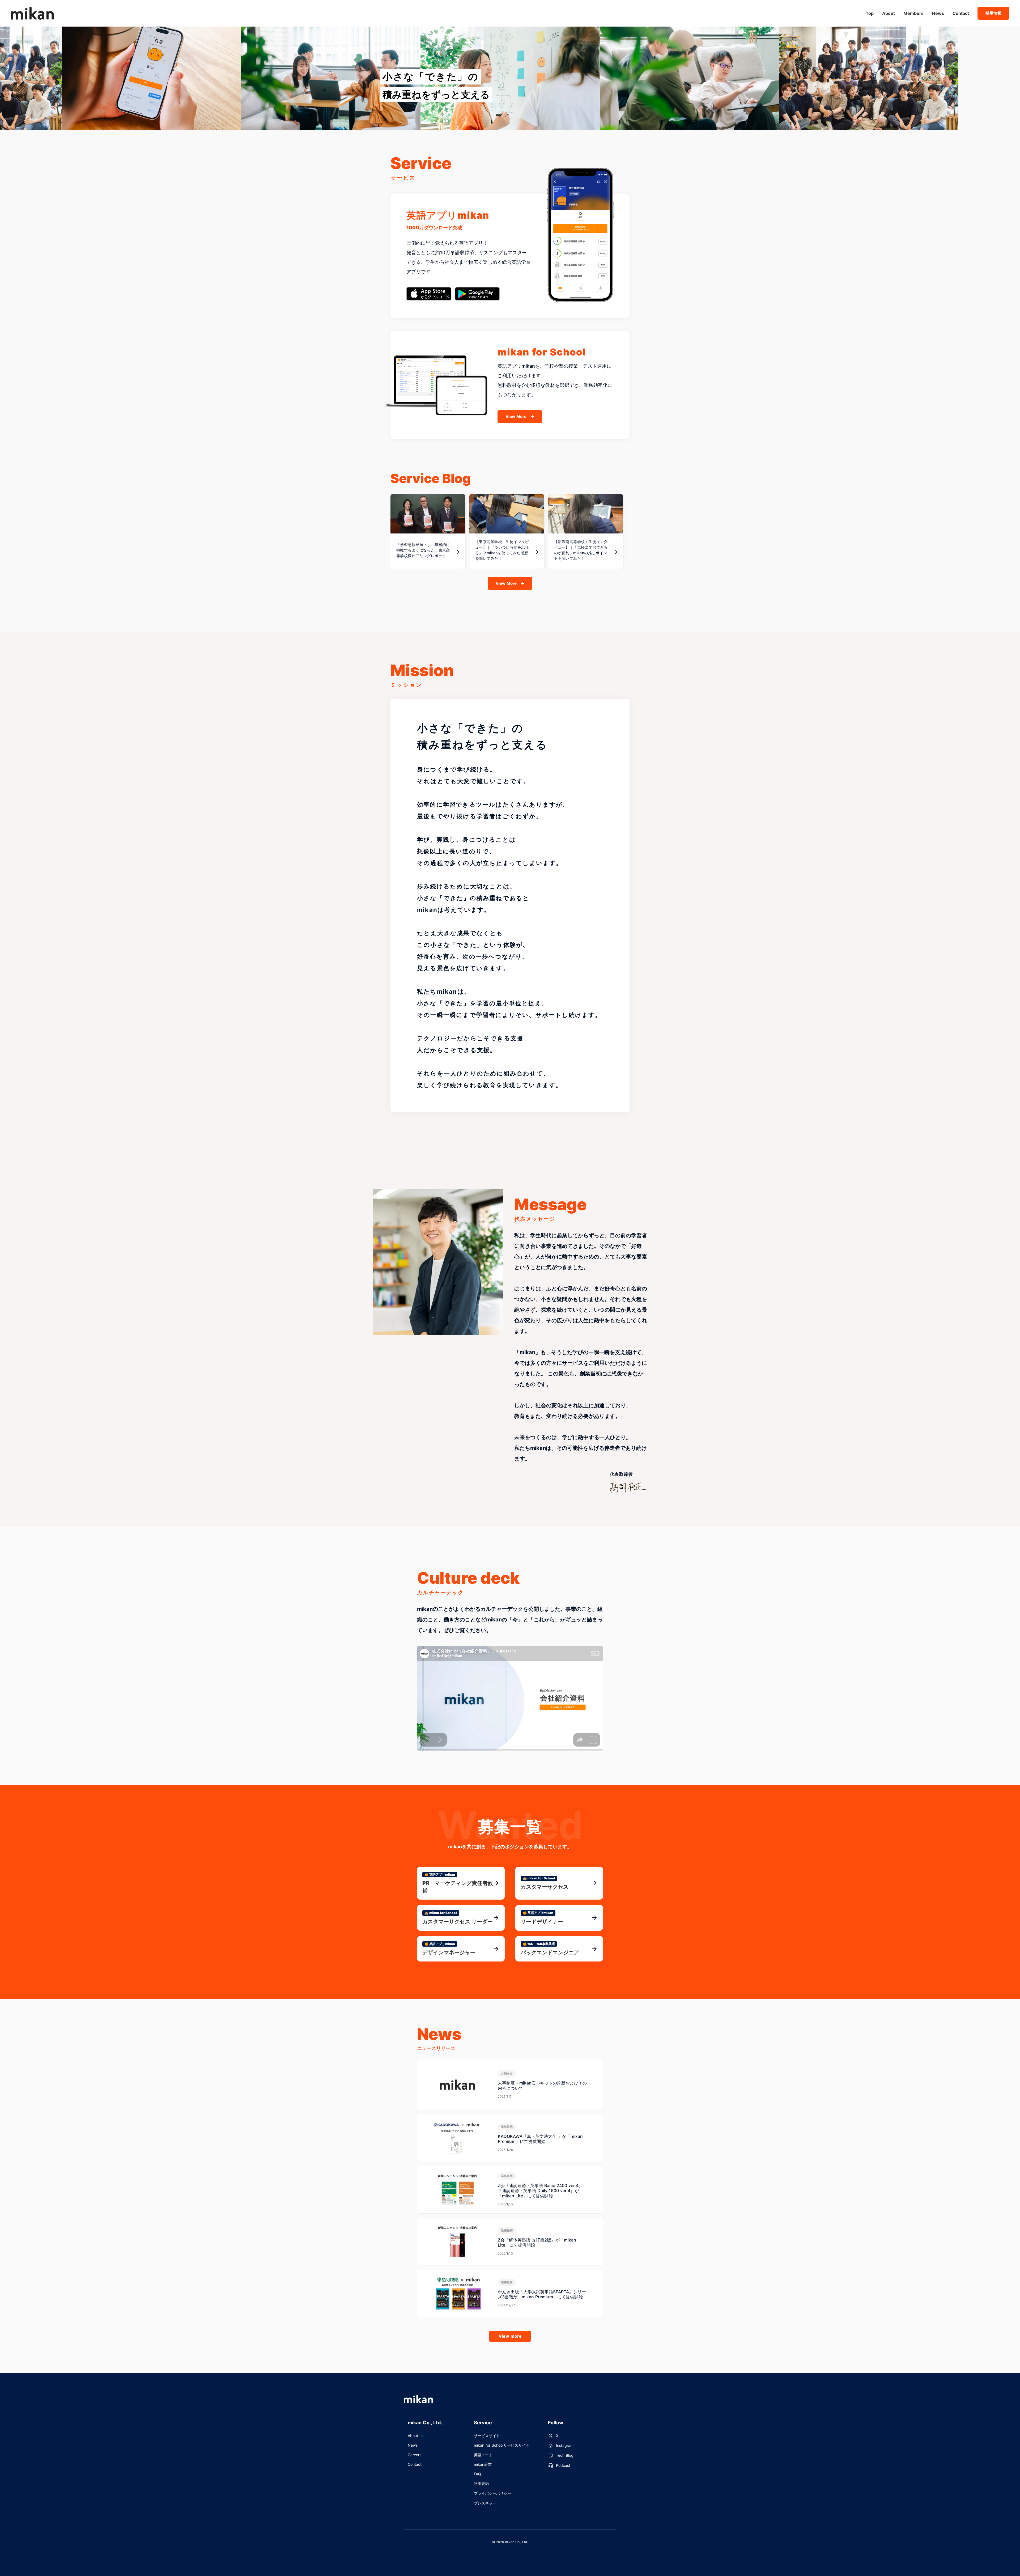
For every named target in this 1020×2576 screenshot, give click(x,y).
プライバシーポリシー (492, 2493)
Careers (415, 2455)
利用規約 (481, 2483)
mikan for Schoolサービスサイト (502, 2445)
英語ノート (483, 2455)
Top (870, 13)
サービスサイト (487, 2436)
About (889, 13)
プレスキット (485, 2503)
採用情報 (993, 13)
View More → (520, 416)
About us (416, 2436)
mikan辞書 (483, 2464)
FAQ (477, 2474)
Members (913, 13)
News (938, 13)
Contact (961, 13)
